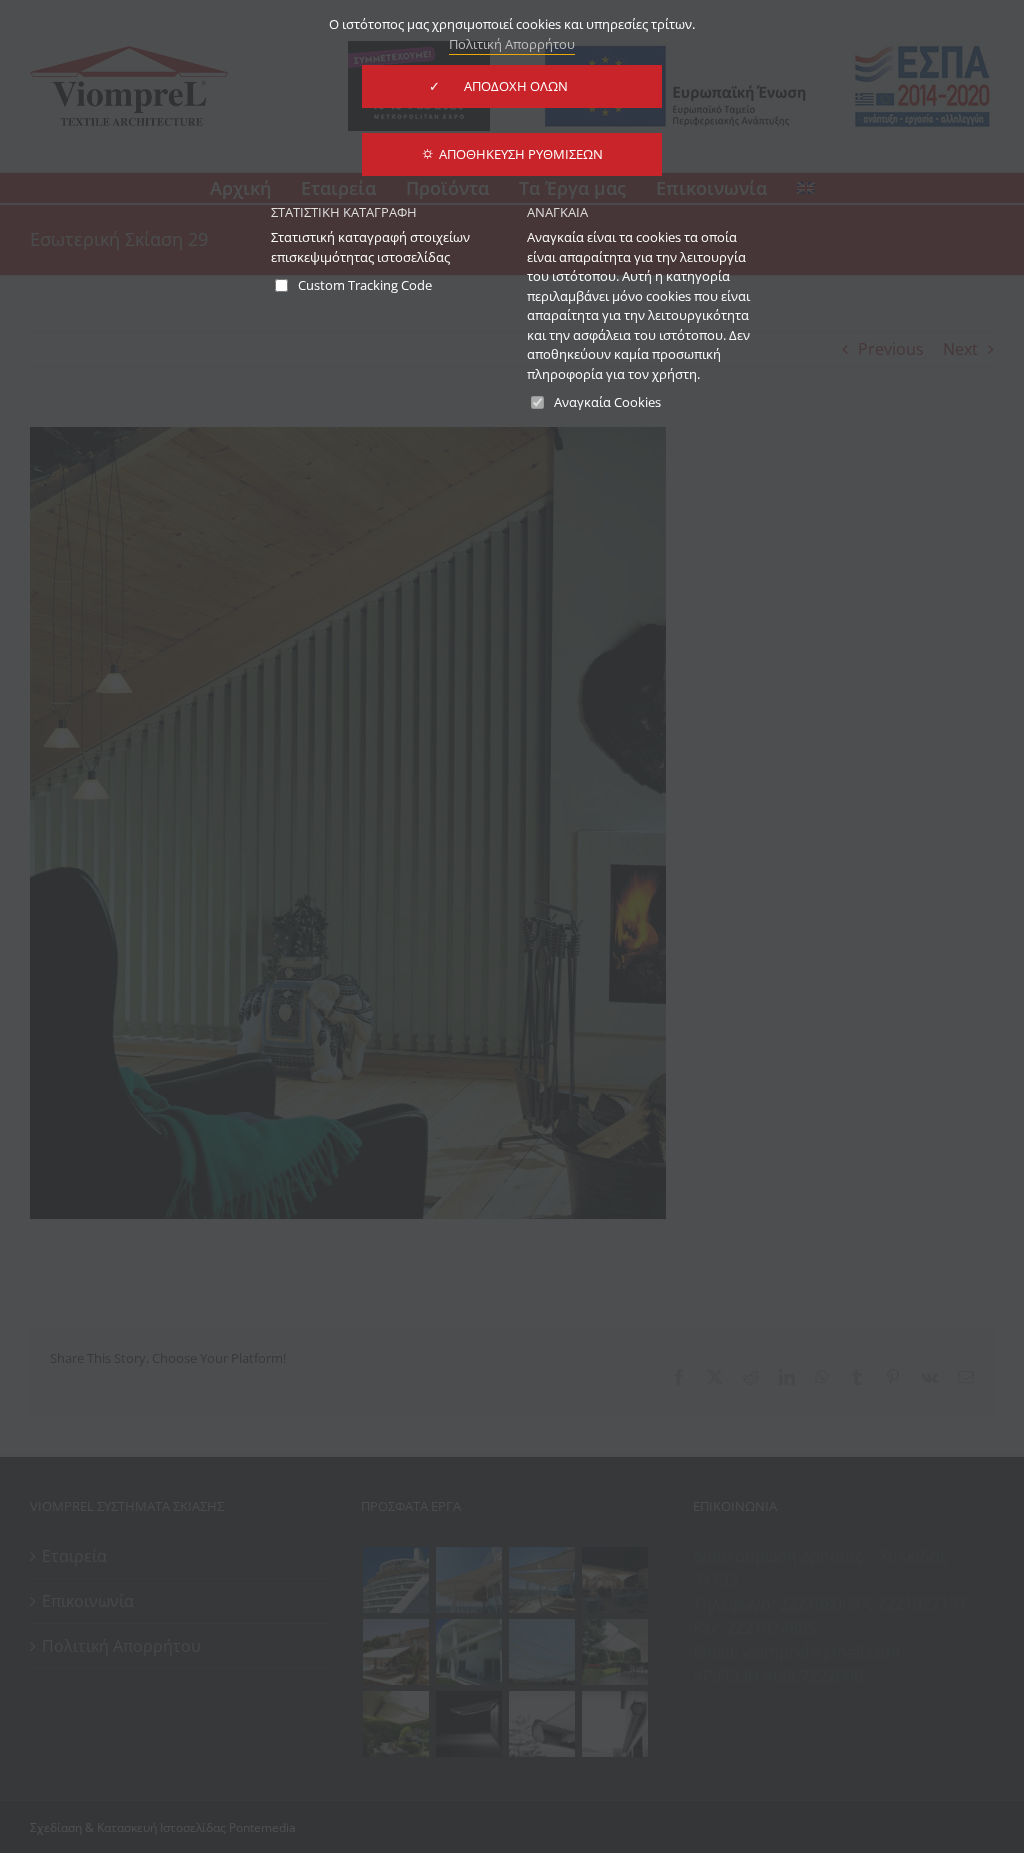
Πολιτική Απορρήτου (512, 44)
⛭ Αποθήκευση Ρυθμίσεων (512, 154)
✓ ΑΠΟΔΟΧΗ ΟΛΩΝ (512, 86)
